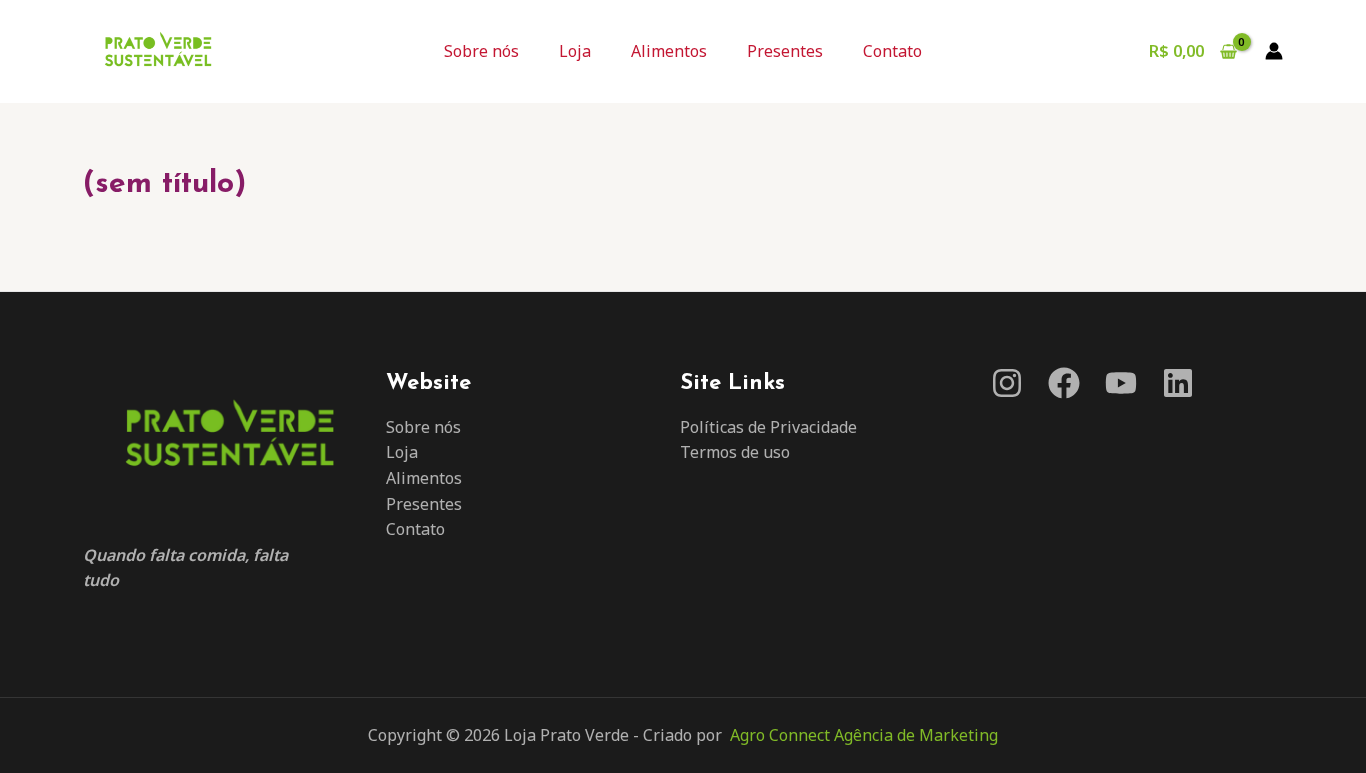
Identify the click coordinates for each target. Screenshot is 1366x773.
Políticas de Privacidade (768, 427)
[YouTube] (1121, 383)
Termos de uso (735, 452)
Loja (575, 51)
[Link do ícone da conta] (1274, 51)
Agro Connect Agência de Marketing (864, 735)
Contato (892, 51)
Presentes (785, 51)
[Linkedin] (1178, 383)
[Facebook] (1064, 383)
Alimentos (669, 51)
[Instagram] (1007, 383)
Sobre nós (481, 51)
